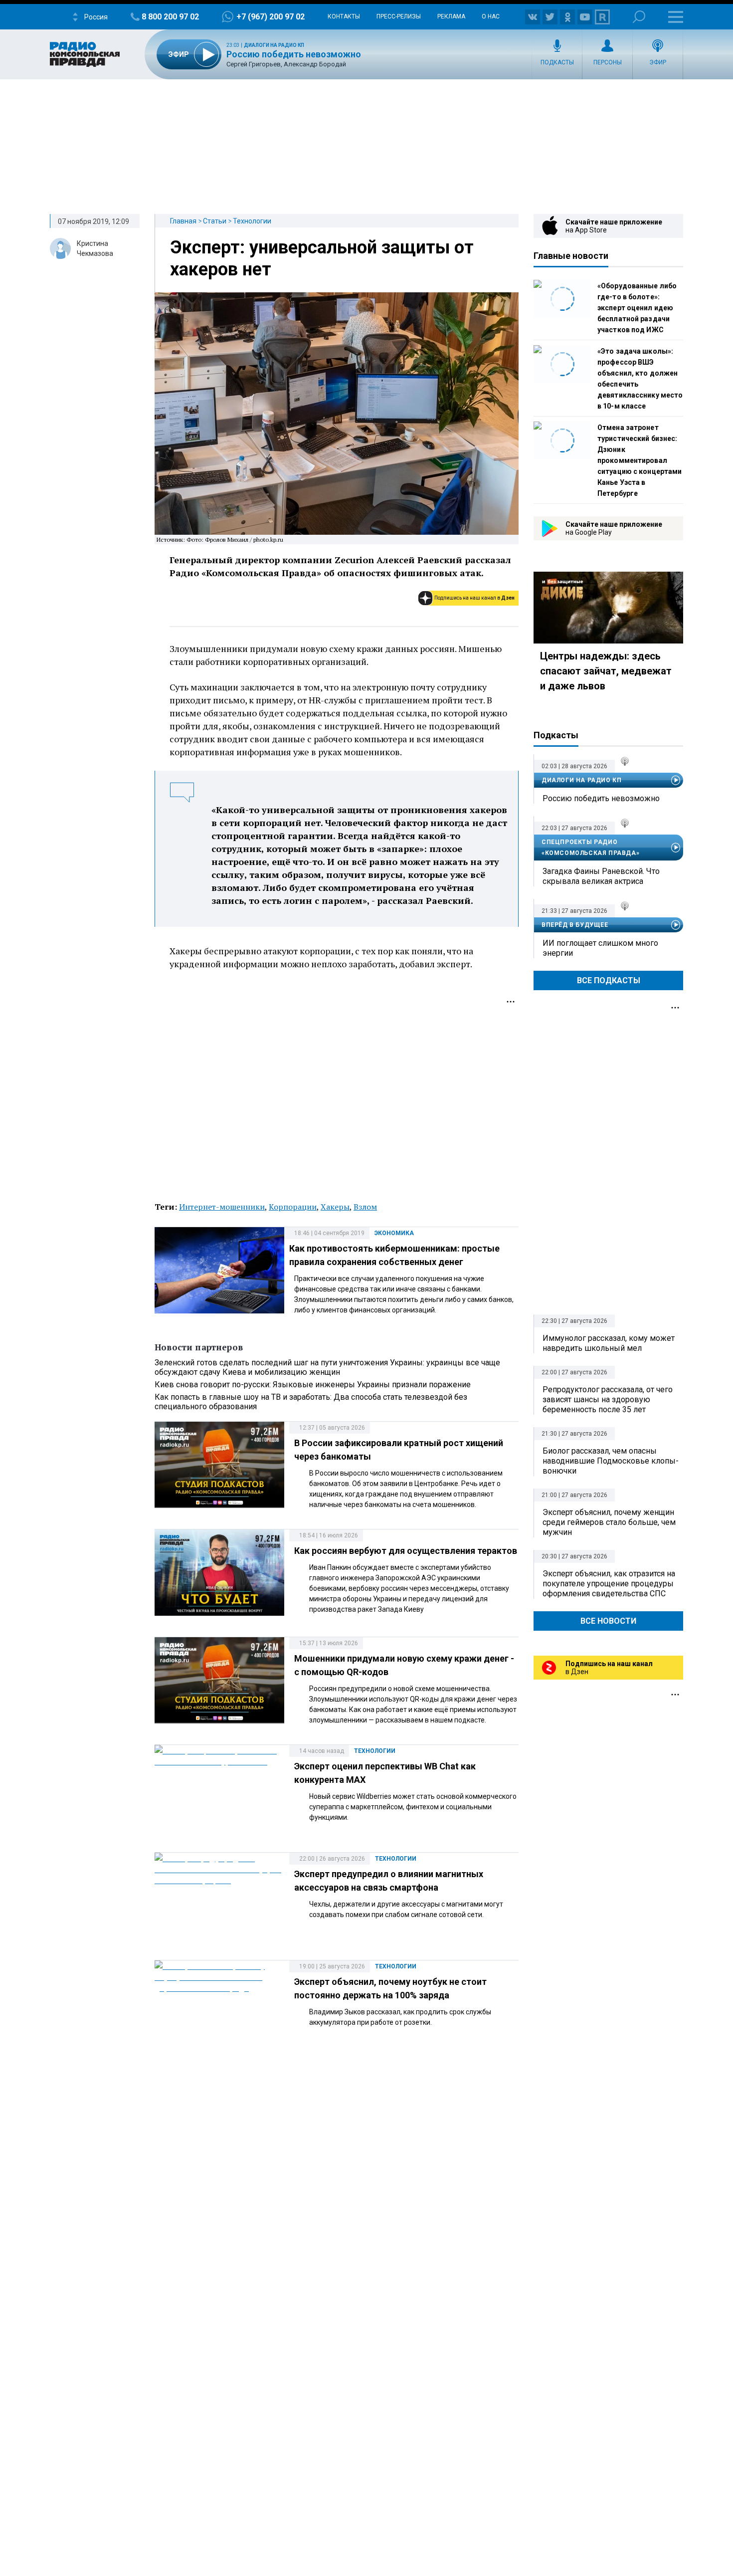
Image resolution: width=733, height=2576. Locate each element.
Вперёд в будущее (575, 925)
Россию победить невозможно (294, 54)
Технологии (252, 221)
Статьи (215, 221)
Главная (183, 221)
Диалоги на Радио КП (274, 45)
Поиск (639, 17)
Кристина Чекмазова (95, 248)
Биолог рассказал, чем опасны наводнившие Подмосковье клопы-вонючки (611, 1461)
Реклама (451, 16)
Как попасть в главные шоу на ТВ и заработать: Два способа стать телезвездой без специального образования (311, 1402)
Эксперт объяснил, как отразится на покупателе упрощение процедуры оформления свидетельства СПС (609, 1584)
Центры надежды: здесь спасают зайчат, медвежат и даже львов (606, 671)
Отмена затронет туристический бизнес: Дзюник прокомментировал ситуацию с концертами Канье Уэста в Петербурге (640, 460)
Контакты (344, 16)
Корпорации (293, 1207)
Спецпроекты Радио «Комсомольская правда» (590, 848)
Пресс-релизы (399, 16)
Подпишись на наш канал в (474, 598)
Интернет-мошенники (222, 1207)
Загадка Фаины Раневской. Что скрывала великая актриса (601, 876)
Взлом (365, 1207)
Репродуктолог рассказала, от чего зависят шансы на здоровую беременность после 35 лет (608, 1399)
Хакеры (335, 1207)
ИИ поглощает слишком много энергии (600, 948)
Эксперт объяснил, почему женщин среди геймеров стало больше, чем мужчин (609, 1522)
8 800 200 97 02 (170, 17)
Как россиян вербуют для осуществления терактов (406, 1551)
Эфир (658, 62)
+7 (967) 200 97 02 (271, 17)
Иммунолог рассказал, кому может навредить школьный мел (609, 1343)
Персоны (608, 62)
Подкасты (557, 62)
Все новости (608, 1621)
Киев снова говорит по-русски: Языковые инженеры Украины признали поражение (313, 1385)
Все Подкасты (609, 980)
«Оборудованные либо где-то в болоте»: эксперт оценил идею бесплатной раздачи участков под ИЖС (637, 308)
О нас (491, 16)
